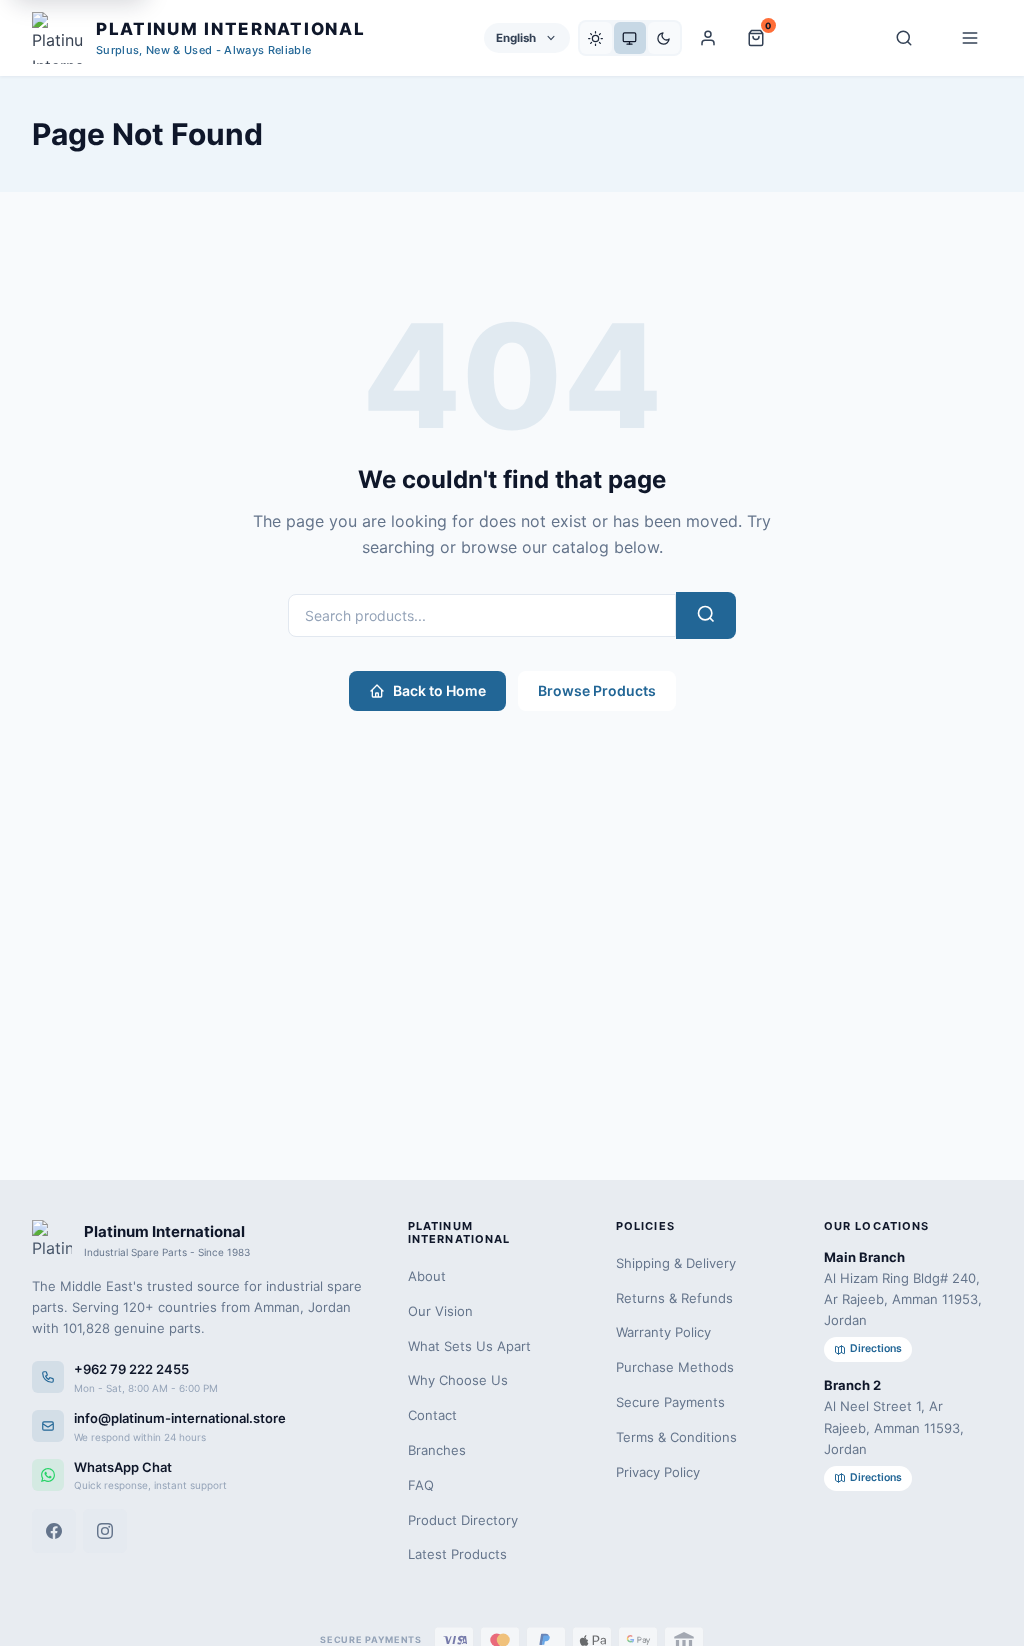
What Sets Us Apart (469, 1346)
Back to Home (439, 690)
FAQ (421, 1485)
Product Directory (463, 1520)
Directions (876, 1348)
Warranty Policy (663, 1332)
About (427, 1276)
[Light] (596, 38)
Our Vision (440, 1311)
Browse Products (597, 690)
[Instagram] (105, 1531)
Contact (432, 1415)
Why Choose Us (458, 1380)
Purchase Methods (675, 1367)
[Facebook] (54, 1531)
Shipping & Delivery (676, 1263)
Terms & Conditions (676, 1437)
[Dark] (664, 38)
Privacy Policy (658, 1472)
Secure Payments (670, 1402)
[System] (630, 38)
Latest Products (457, 1554)
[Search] (904, 38)
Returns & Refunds (674, 1298)
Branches (437, 1450)
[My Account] (708, 38)
